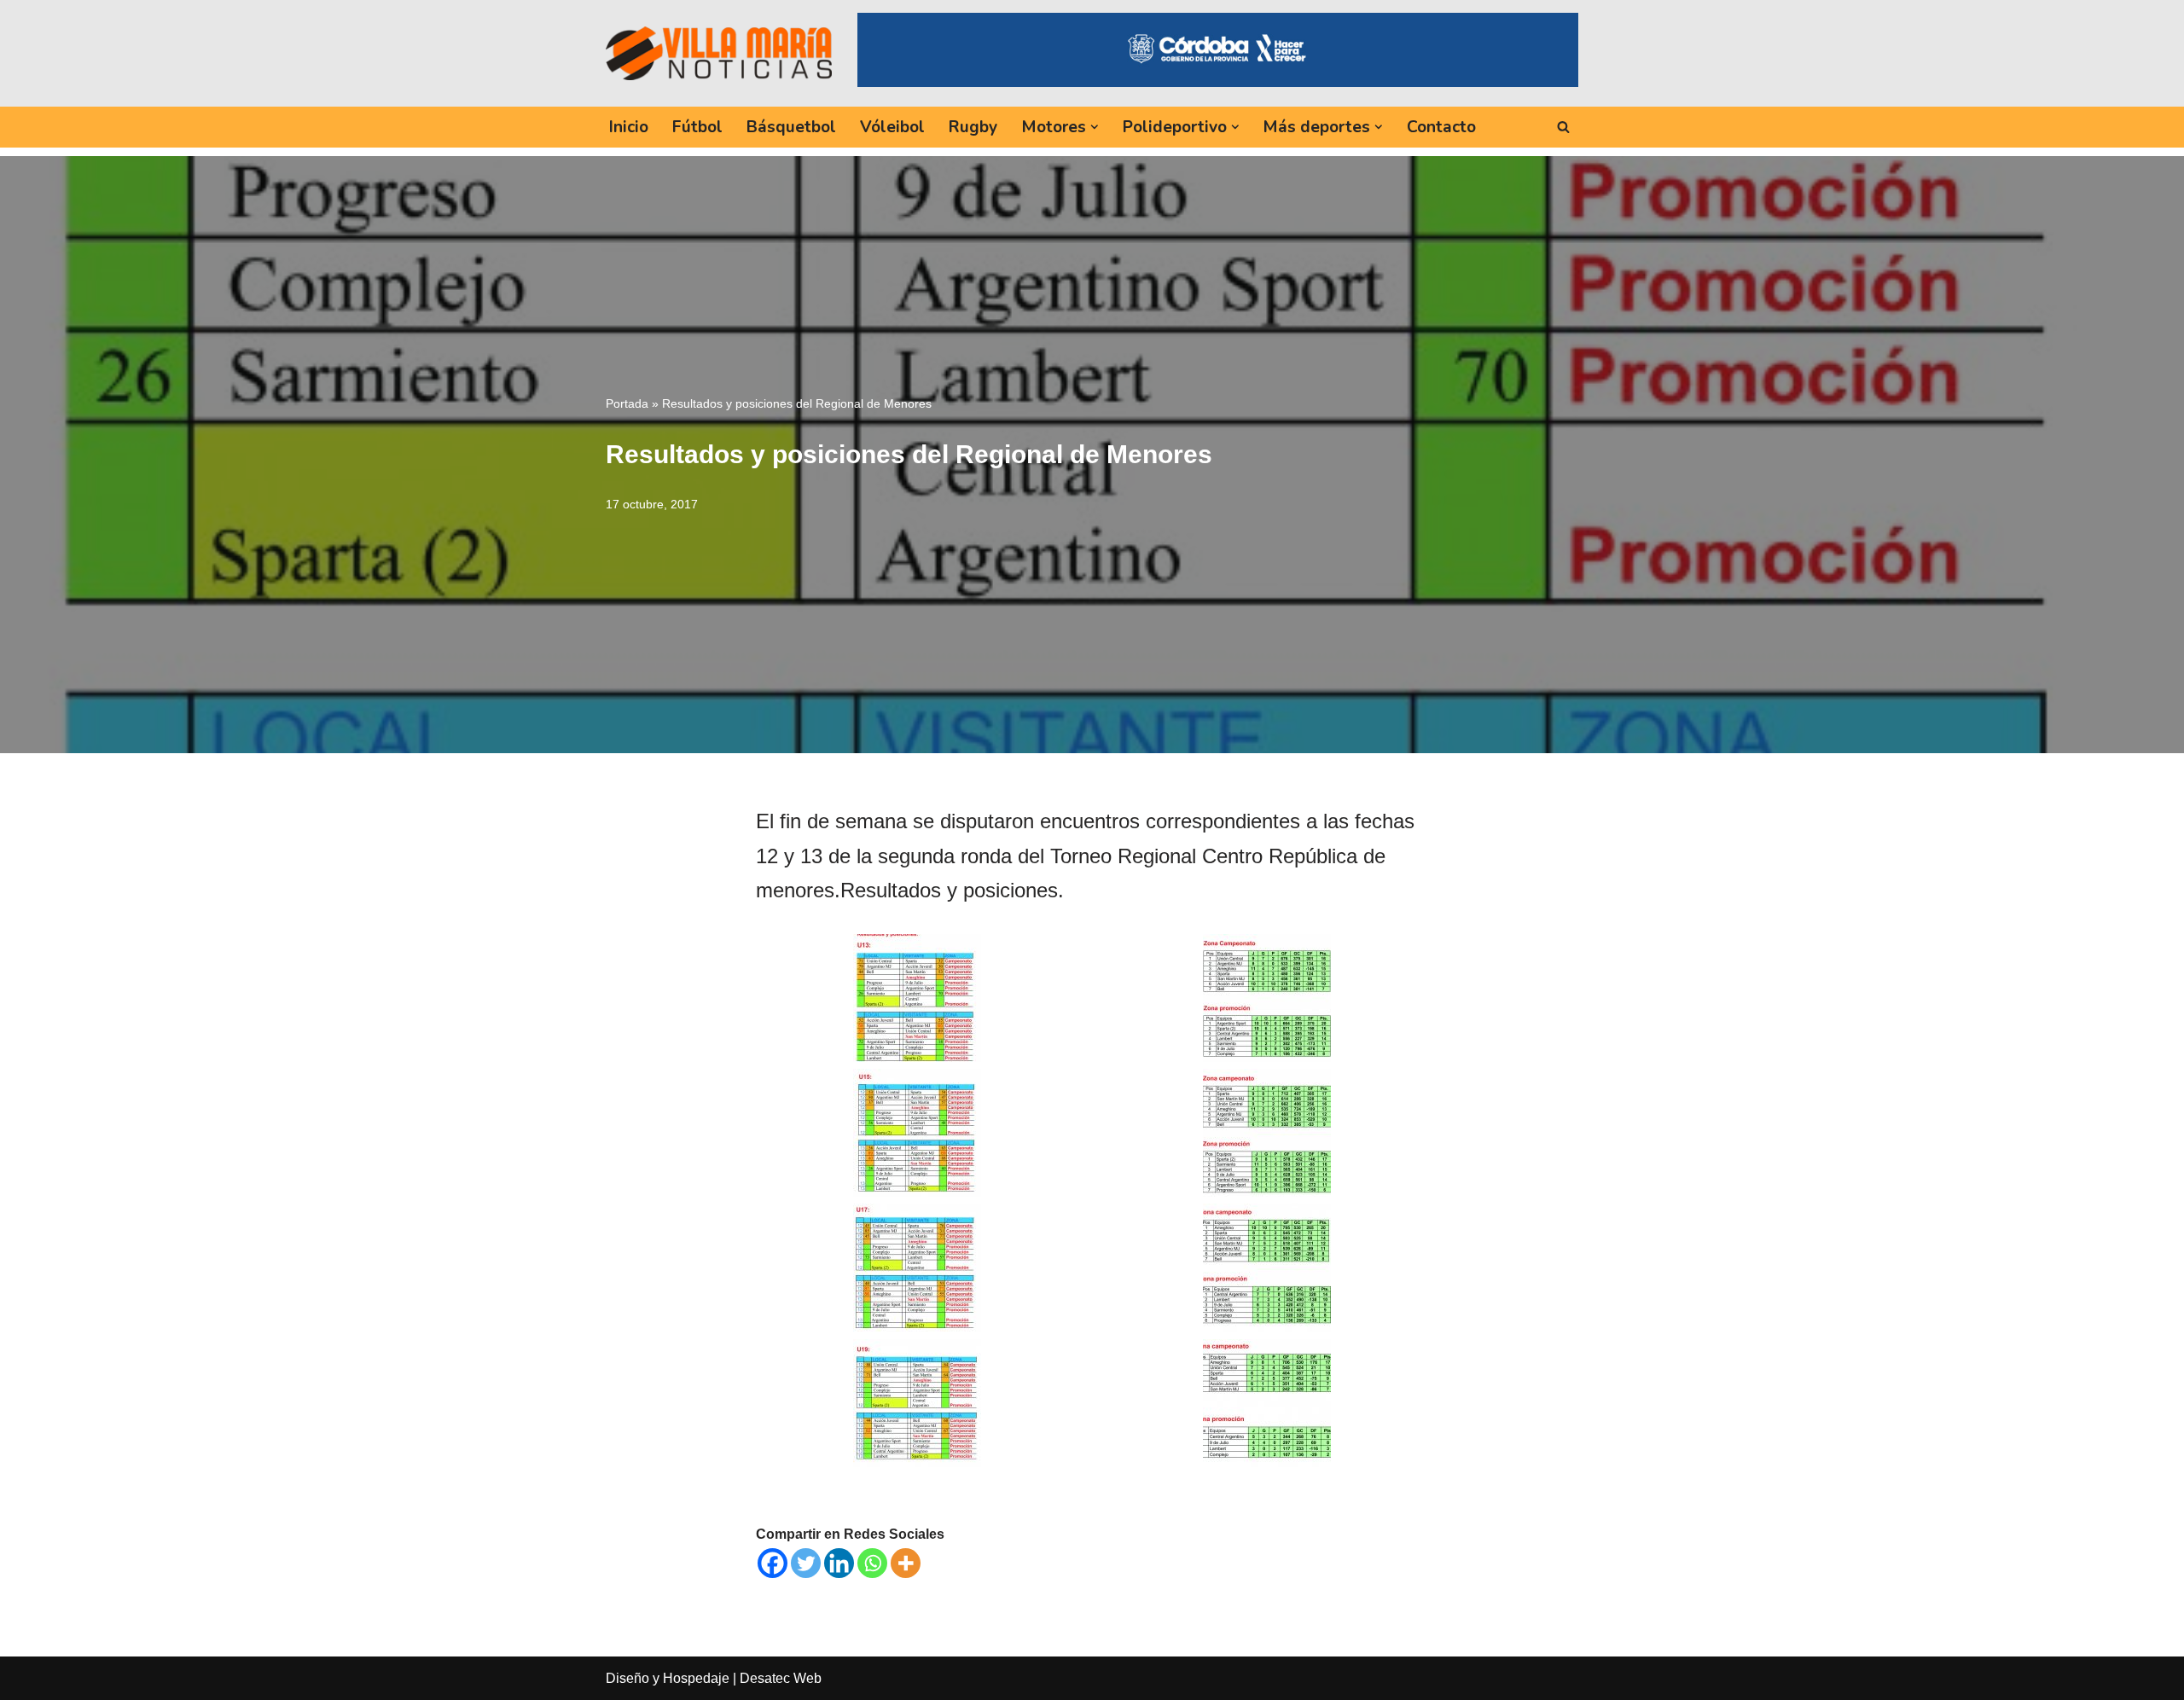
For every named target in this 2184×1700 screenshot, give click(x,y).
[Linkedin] (839, 1563)
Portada (627, 403)
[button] (1095, 127)
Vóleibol (892, 127)
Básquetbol (791, 127)
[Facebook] (773, 1563)
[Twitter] (806, 1563)
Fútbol (697, 127)
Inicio (629, 127)
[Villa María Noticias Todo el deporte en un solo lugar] (719, 53)
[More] (906, 1563)
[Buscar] (1563, 127)
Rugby (973, 127)
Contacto (1441, 127)
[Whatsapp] (872, 1563)
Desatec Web (781, 1678)
